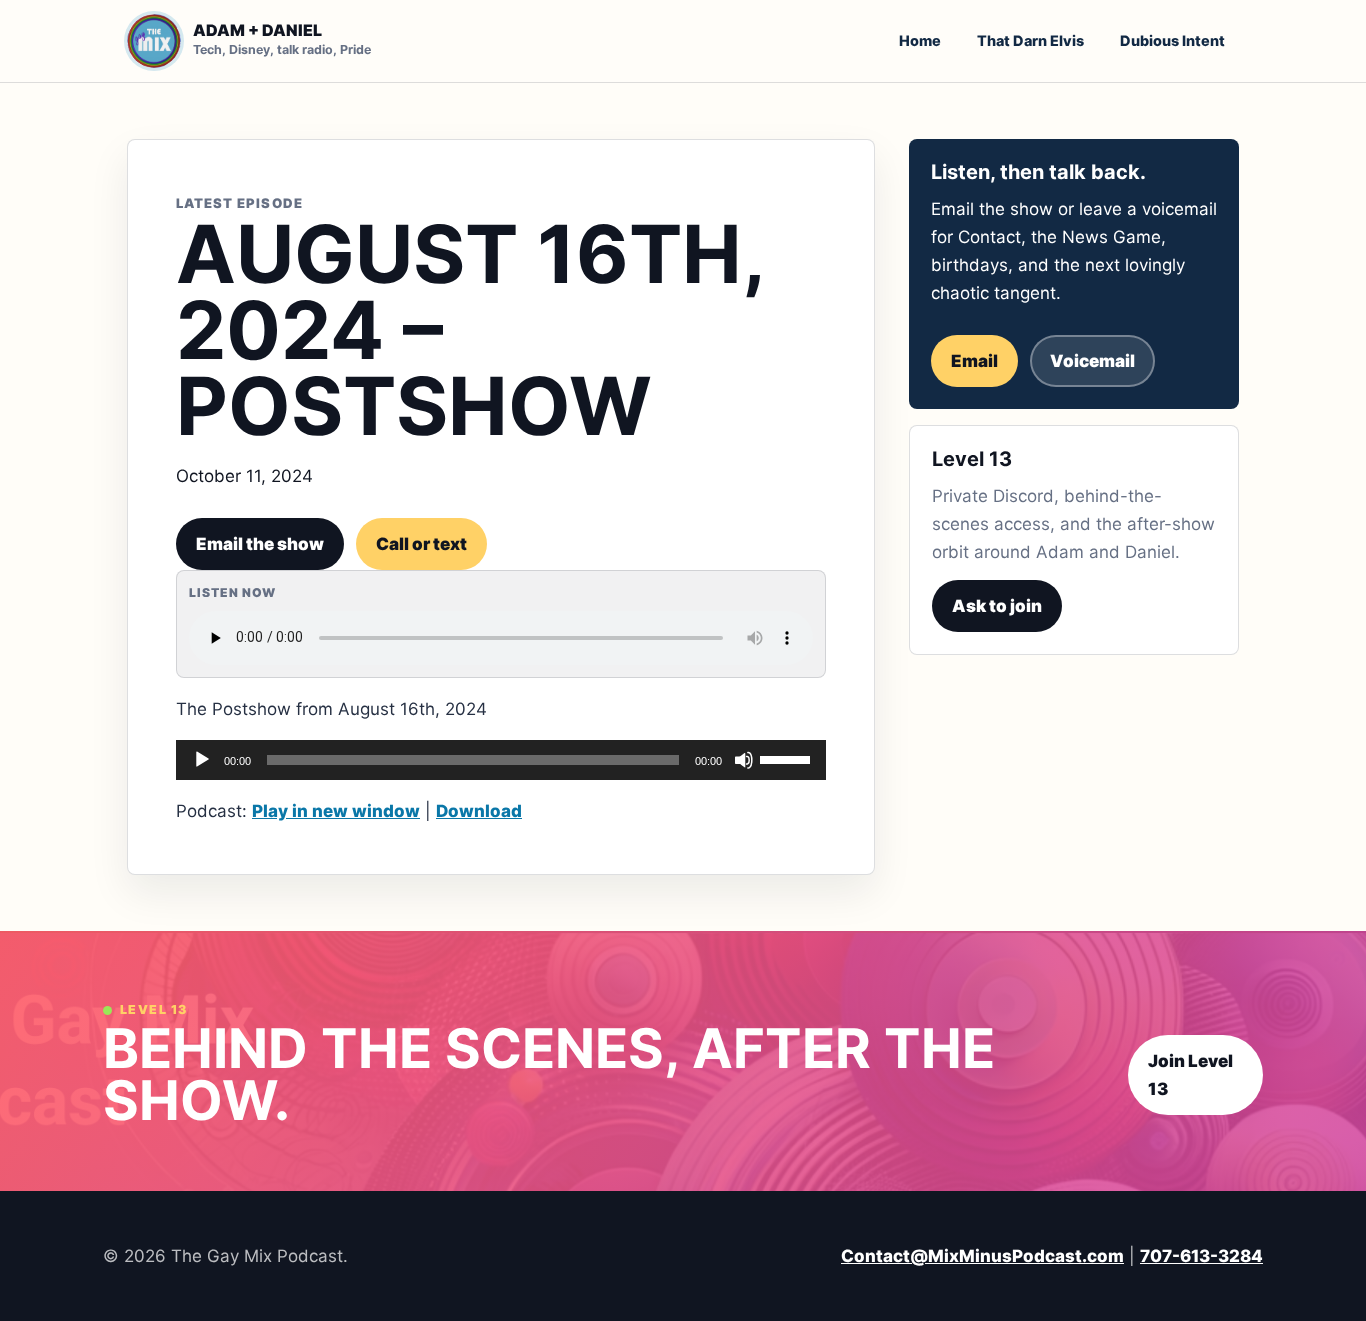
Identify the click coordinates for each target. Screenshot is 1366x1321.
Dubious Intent (1172, 40)
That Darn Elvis (1030, 40)
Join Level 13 (1190, 1075)
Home (920, 40)
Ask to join (997, 606)
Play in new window (336, 811)
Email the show (260, 544)
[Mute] (744, 760)
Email (974, 361)
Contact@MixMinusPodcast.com (982, 1256)
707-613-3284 (1201, 1256)
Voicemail (1092, 361)
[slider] (788, 758)
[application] (501, 760)
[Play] (202, 760)
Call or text (421, 544)
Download (479, 811)
